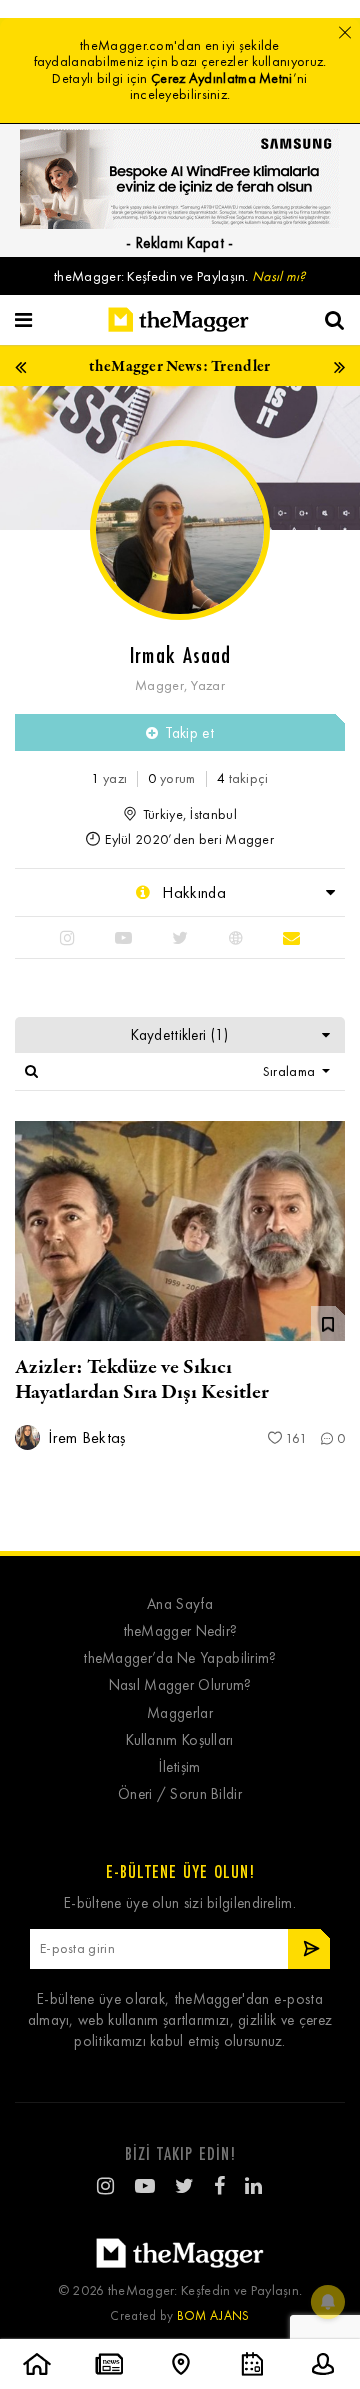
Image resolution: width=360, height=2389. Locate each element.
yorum (171, 778)
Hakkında (192, 892)
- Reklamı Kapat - (179, 243)
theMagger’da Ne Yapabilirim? (179, 1658)
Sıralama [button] (291, 1071)
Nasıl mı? (279, 276)
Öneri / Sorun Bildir (180, 1794)
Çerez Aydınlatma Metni (222, 78)
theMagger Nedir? (180, 1631)
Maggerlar (180, 1713)
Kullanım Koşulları (179, 1740)
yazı (109, 778)
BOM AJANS (213, 2315)
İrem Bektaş (86, 1437)
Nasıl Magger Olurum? (180, 1685)
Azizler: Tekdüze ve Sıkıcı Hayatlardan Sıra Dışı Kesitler (142, 1380)
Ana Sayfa (180, 1604)
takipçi (243, 778)
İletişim (179, 1767)
